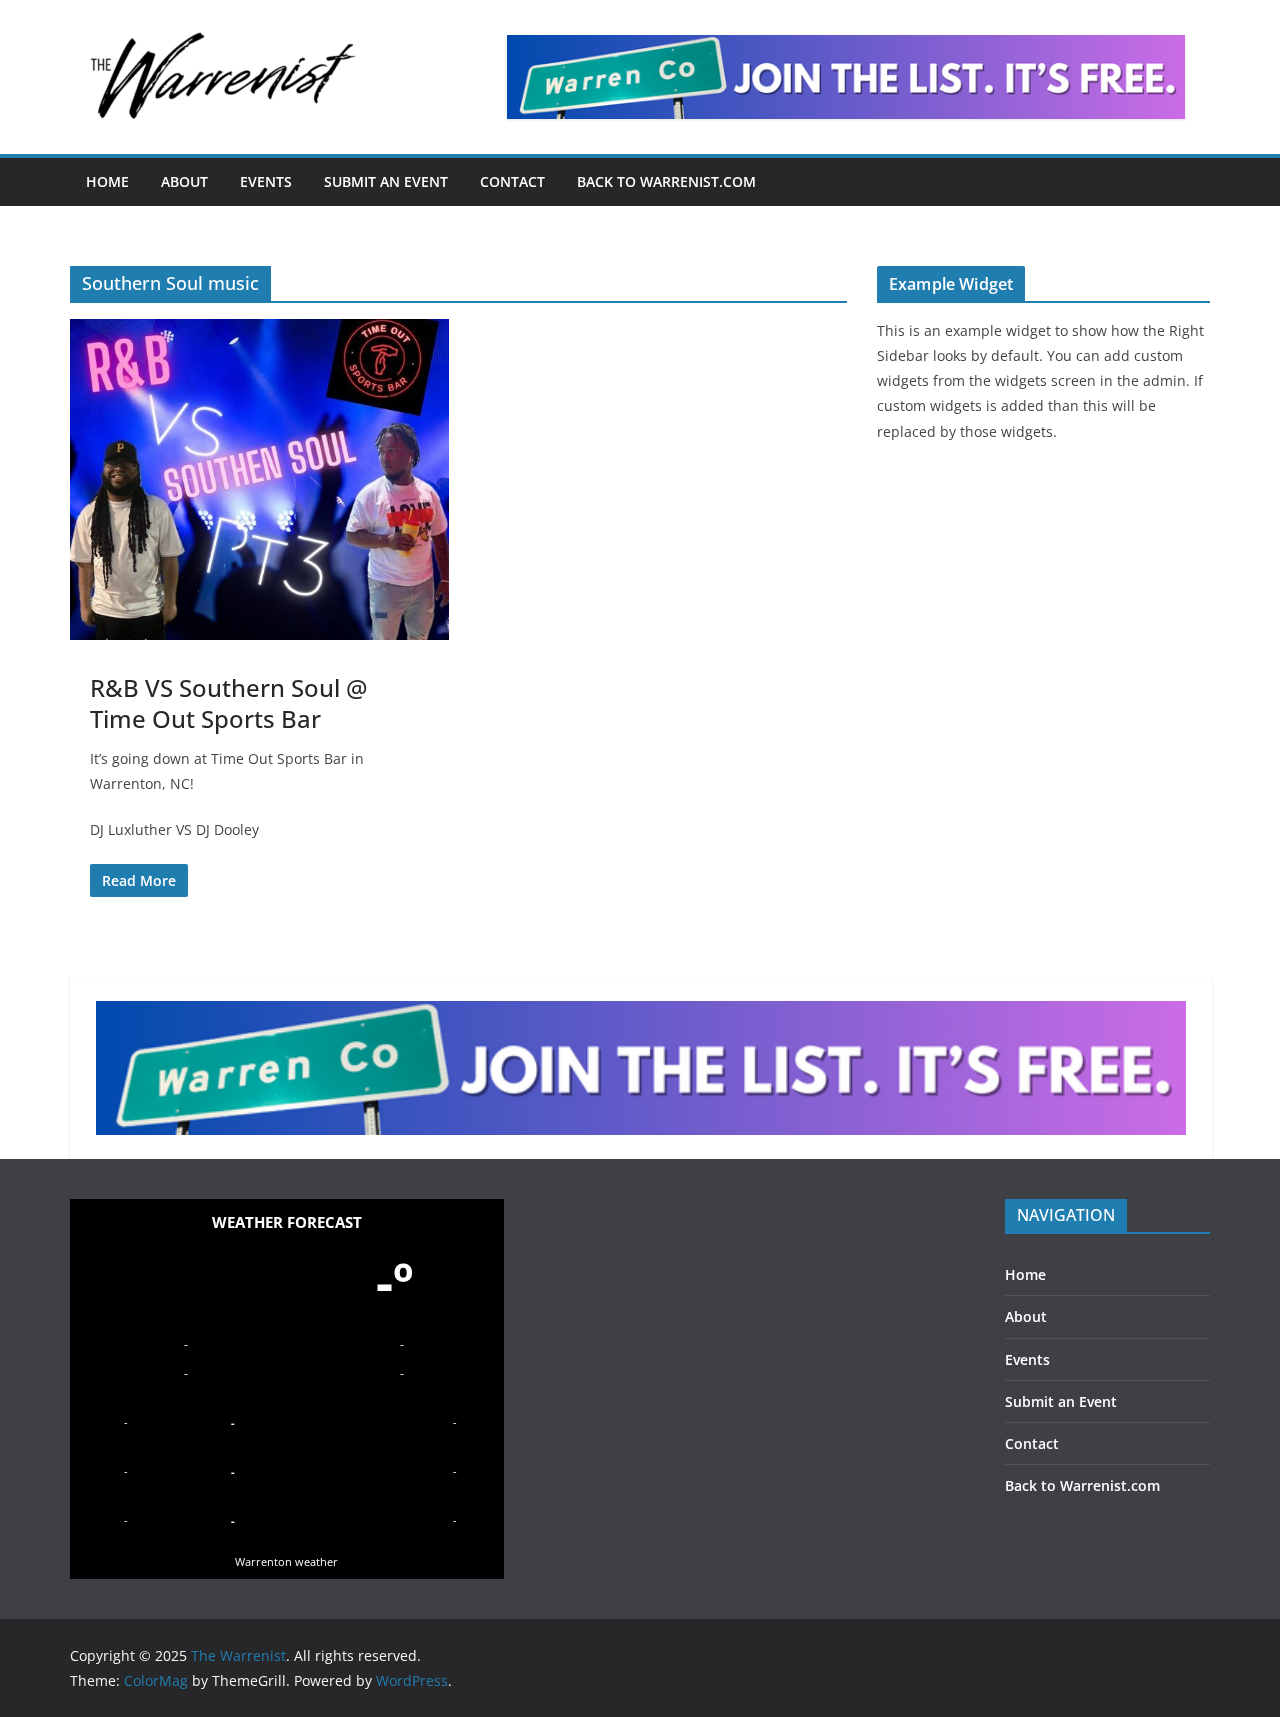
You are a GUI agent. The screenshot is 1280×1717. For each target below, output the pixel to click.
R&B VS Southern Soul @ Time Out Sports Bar (229, 703)
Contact (512, 181)
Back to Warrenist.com (666, 181)
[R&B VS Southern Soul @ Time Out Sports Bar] (259, 479)
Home (107, 181)
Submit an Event (386, 181)
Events (266, 181)
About (184, 181)
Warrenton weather (286, 1561)
